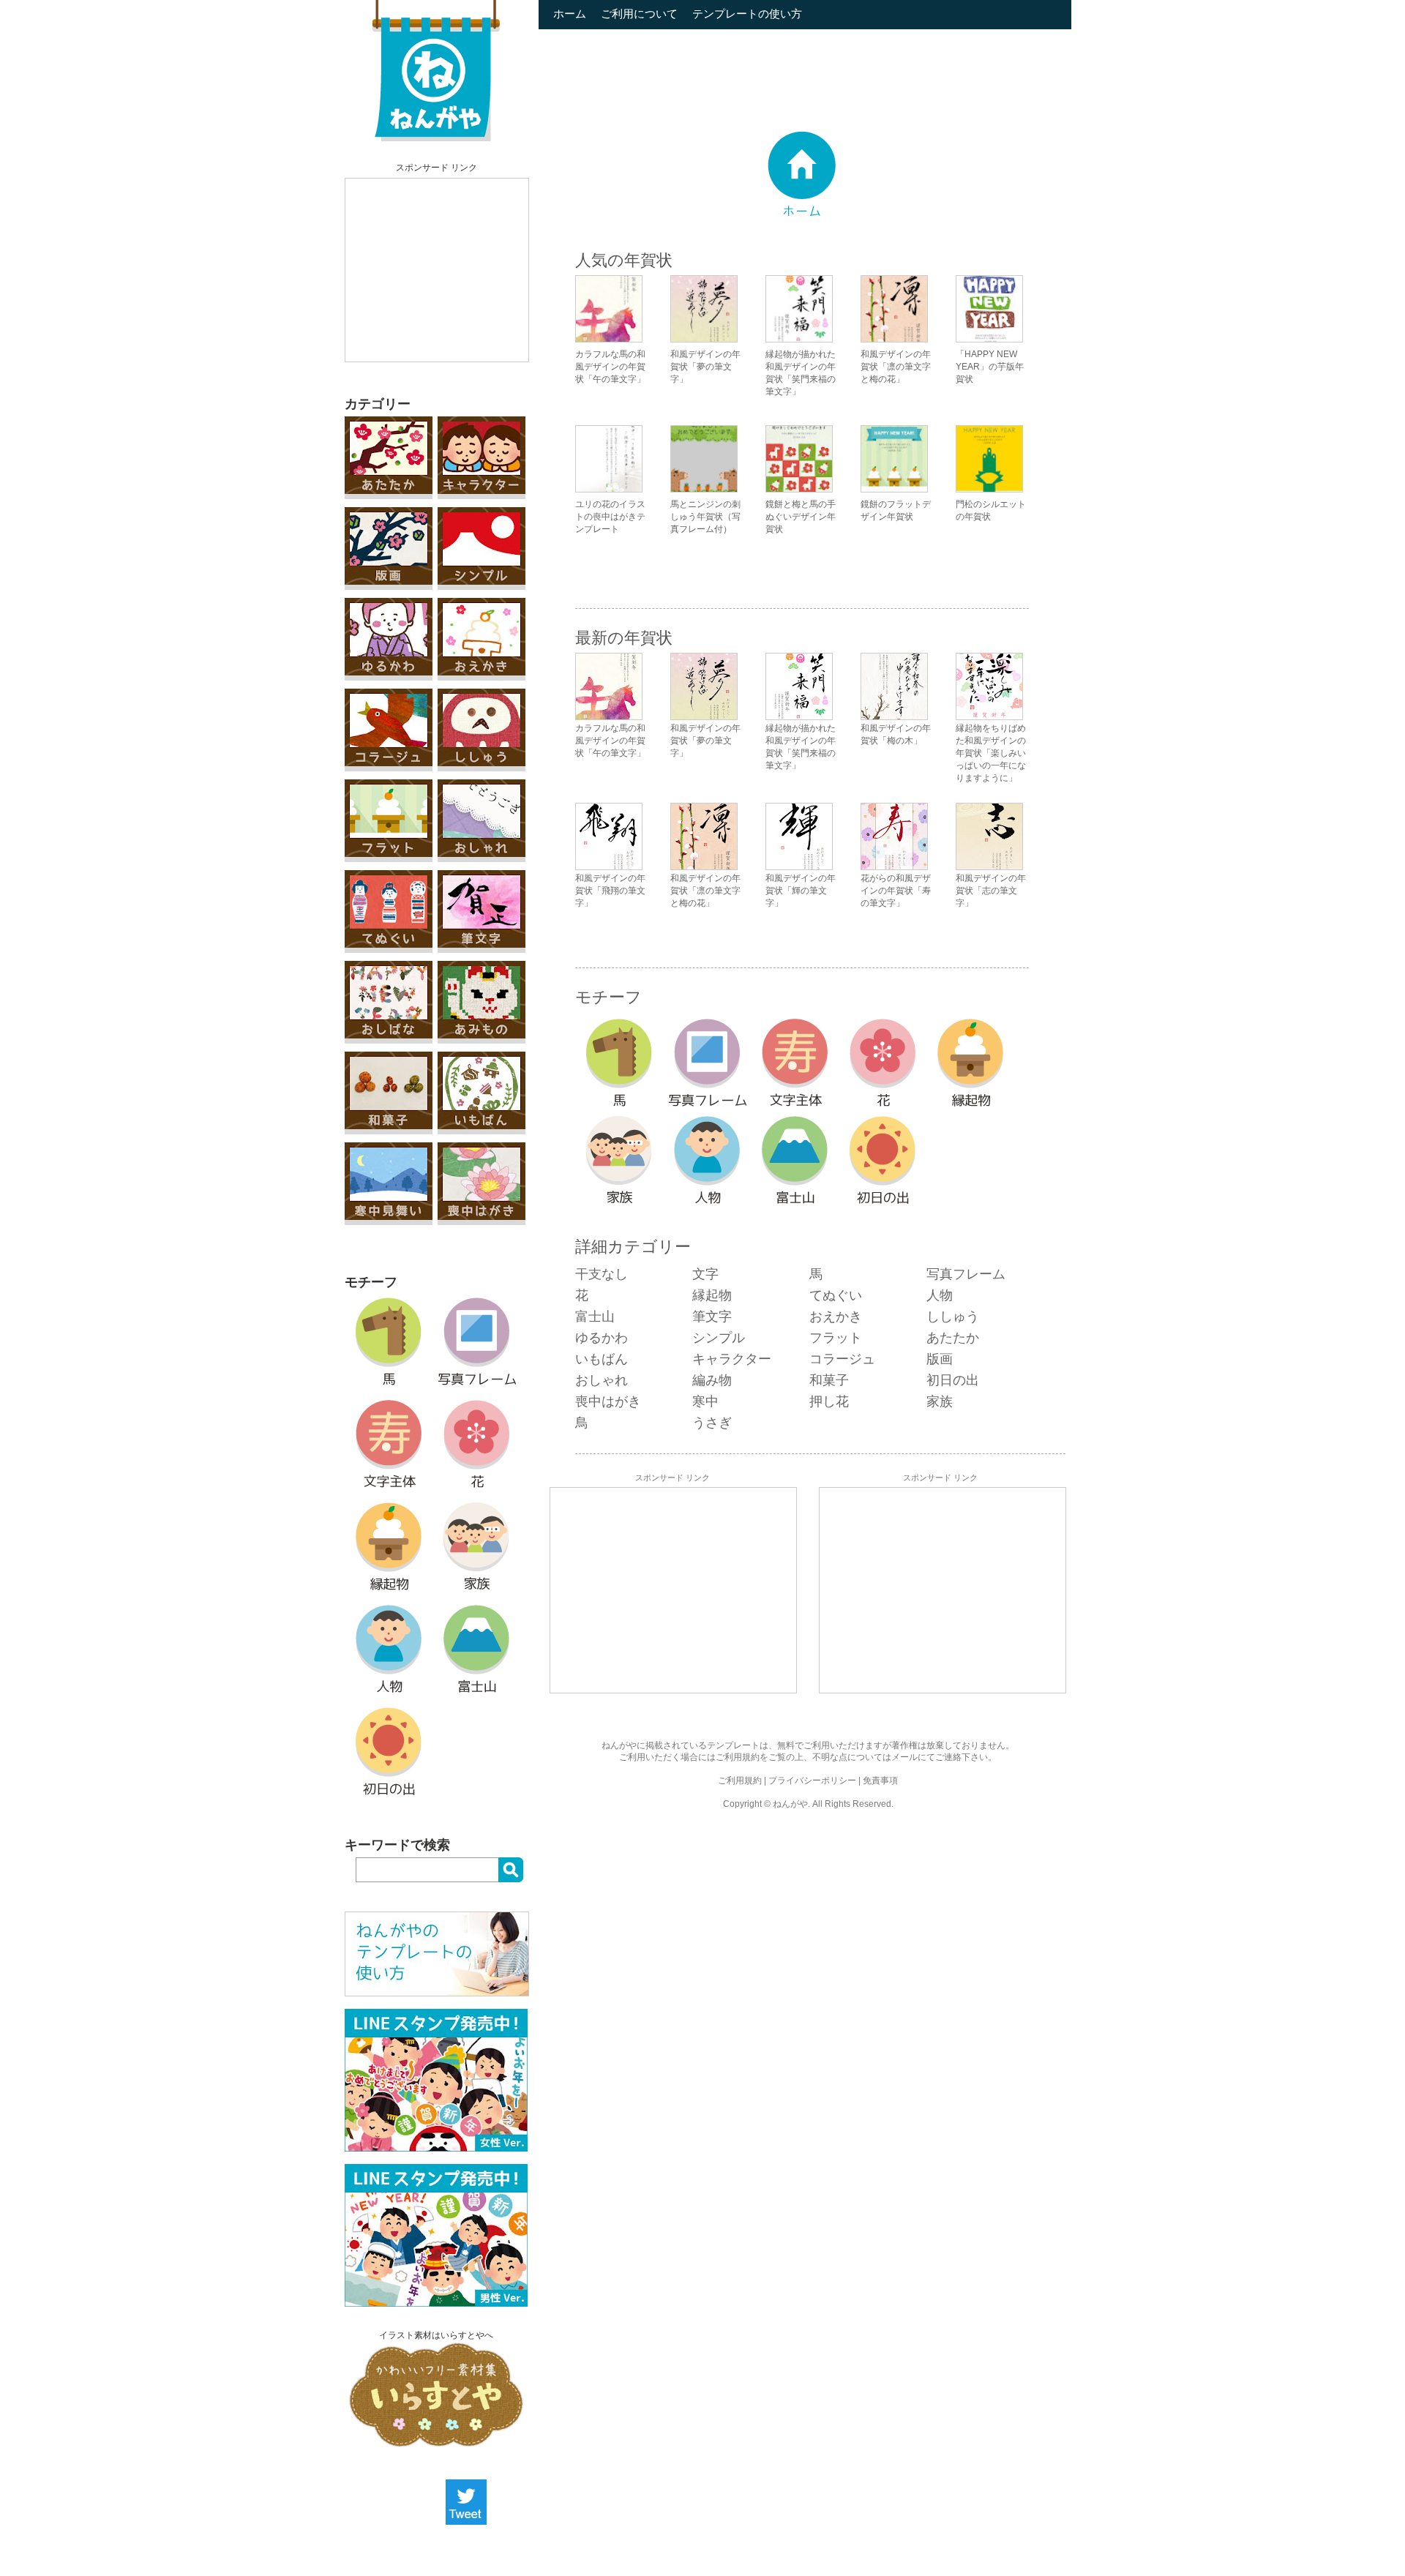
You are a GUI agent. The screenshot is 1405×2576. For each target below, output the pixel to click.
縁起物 (712, 1295)
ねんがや (790, 1804)
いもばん (602, 1359)
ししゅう (953, 1317)
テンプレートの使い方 (747, 14)
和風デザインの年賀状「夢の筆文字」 (705, 367)
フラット (836, 1338)
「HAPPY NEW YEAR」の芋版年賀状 (990, 367)
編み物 (712, 1380)
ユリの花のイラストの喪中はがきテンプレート (610, 517)
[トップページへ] (436, 138)
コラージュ (842, 1359)
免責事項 (880, 1781)
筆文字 (712, 1317)
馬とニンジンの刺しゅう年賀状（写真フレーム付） (705, 517)
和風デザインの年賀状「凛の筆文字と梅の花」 (896, 367)
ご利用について (639, 14)
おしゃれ (602, 1380)
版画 (940, 1359)
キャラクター (732, 1359)
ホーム (570, 14)
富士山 (595, 1317)
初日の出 (953, 1380)
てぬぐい (836, 1295)
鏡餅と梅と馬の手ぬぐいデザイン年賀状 (801, 517)
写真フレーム (966, 1274)
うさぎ (712, 1423)
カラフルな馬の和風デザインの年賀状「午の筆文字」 (610, 367)
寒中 (705, 1401)
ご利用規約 (738, 1757)
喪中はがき (608, 1401)
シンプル (719, 1338)
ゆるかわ (602, 1338)
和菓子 (829, 1380)
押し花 (829, 1401)
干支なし (602, 1274)
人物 (940, 1295)
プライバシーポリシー (812, 1781)
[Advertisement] (437, 270)
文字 (705, 1274)
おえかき (836, 1317)
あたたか (953, 1338)
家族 (940, 1401)
